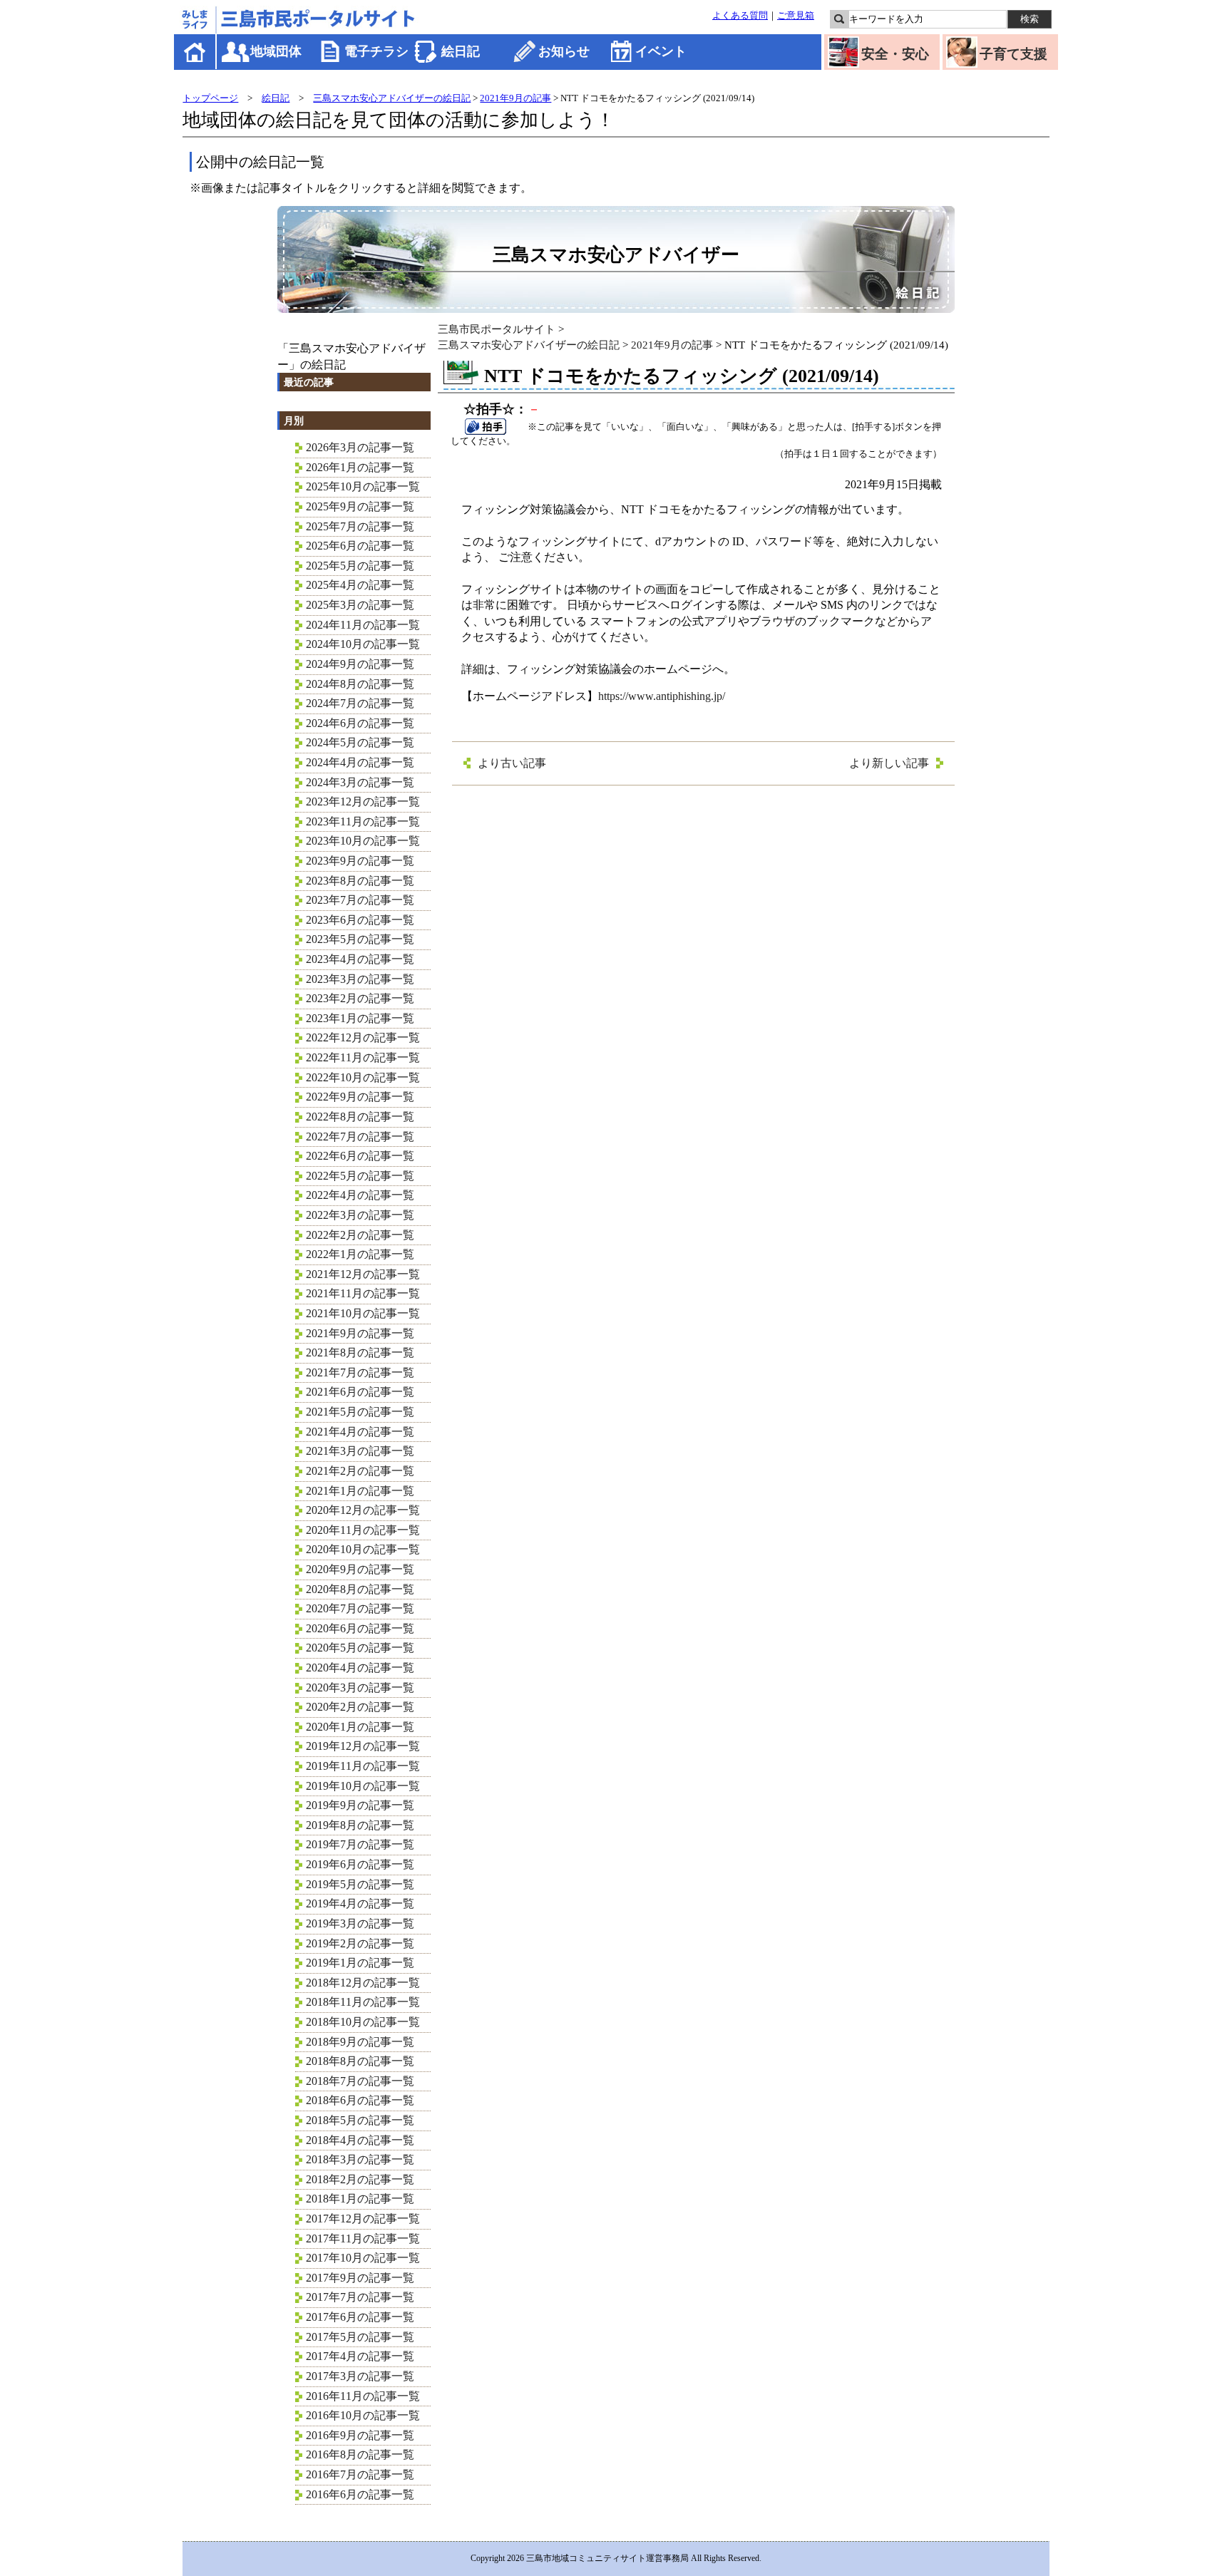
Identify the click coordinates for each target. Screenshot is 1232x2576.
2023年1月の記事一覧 (360, 1018)
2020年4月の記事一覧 (360, 1668)
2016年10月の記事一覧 (363, 2415)
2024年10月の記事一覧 (363, 644)
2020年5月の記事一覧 (360, 1648)
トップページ (210, 98)
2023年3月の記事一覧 (360, 979)
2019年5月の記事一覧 (360, 1884)
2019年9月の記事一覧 (360, 1805)
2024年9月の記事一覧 (360, 664)
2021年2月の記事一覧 (360, 1471)
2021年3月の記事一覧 (360, 1451)
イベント (661, 51)
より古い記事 (512, 763)
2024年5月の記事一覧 (360, 742)
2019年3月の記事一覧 (360, 1923)
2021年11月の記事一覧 (363, 1293)
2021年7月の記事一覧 (360, 1372)
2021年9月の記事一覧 (360, 1333)
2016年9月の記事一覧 (360, 2435)
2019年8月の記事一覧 (360, 1825)
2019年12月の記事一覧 (363, 1746)
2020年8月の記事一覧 (360, 1589)
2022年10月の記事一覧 (363, 1077)
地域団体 (276, 51)
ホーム (196, 52)
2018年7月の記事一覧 (360, 2081)
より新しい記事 (889, 763)
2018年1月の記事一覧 (360, 2199)
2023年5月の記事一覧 (360, 939)
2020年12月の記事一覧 (363, 1510)
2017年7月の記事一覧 (360, 2297)
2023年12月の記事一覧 (363, 802)
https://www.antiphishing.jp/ (662, 696)
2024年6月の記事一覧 (360, 723)
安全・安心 (895, 54)
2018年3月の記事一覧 (360, 2159)
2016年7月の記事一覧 (360, 2474)
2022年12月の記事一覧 (363, 1037)
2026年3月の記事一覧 (360, 447)
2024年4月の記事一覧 (360, 762)
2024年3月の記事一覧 (360, 782)
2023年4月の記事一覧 (360, 959)
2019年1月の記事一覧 (360, 1963)
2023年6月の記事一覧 (360, 920)
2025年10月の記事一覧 (363, 486)
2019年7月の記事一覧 (360, 1844)
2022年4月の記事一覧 (360, 1195)
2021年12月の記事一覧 (363, 1274)
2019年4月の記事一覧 (360, 1903)
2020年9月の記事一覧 (360, 1569)
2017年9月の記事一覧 (360, 2278)
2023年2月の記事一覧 (360, 998)
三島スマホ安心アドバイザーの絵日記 (392, 98)
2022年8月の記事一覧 (360, 1117)
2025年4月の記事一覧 (360, 585)
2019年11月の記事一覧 (363, 1766)
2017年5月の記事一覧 (360, 2337)
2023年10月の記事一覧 (363, 841)
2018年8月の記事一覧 (360, 2061)
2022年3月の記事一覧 (360, 1215)
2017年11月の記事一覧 (363, 2238)
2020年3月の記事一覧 (360, 1688)
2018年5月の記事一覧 (360, 2120)
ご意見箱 (796, 16)
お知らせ (564, 51)
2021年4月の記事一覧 (360, 1432)
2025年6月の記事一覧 (360, 546)
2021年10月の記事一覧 (363, 1313)
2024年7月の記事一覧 (360, 703)
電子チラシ (376, 51)
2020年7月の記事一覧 (360, 1608)
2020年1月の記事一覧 (360, 1727)
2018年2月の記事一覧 (360, 2179)
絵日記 (461, 51)
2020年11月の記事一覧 (363, 1530)
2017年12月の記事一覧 (363, 2219)
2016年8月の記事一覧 (360, 2454)
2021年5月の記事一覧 (360, 1412)
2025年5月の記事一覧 (360, 566)
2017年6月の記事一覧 (360, 2317)
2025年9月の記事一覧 (360, 506)
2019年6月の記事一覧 (360, 1864)
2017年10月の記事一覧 (363, 2258)
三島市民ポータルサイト (497, 329)
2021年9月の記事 (515, 98)
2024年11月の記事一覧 (363, 625)
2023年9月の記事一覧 (360, 861)
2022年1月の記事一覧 (360, 1254)
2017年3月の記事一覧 (360, 2376)
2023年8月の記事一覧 (360, 881)
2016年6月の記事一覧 (360, 2494)
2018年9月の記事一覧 (360, 2042)
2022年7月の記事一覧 (360, 1137)
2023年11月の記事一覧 (363, 821)
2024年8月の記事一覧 (360, 684)
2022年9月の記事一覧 (360, 1097)
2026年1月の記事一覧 (360, 467)
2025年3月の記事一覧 (360, 605)
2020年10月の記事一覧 (363, 1549)
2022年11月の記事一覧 (363, 1057)
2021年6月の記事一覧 (360, 1392)
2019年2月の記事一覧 (360, 1943)
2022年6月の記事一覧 (360, 1156)
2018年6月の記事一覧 (360, 2100)
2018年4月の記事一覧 (360, 2140)
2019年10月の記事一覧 (363, 1786)
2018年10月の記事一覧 (363, 2022)
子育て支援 (1013, 54)
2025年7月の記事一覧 (360, 526)
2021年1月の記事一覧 (360, 1491)
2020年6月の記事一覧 (360, 1628)
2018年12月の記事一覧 (363, 1983)
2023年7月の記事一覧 (360, 900)
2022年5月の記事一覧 (360, 1176)
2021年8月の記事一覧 (360, 1353)
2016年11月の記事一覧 (363, 2396)
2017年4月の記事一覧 (360, 2356)
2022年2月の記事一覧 (360, 1235)
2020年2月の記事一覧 (360, 1707)
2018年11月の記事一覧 (363, 2002)
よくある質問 (740, 16)
